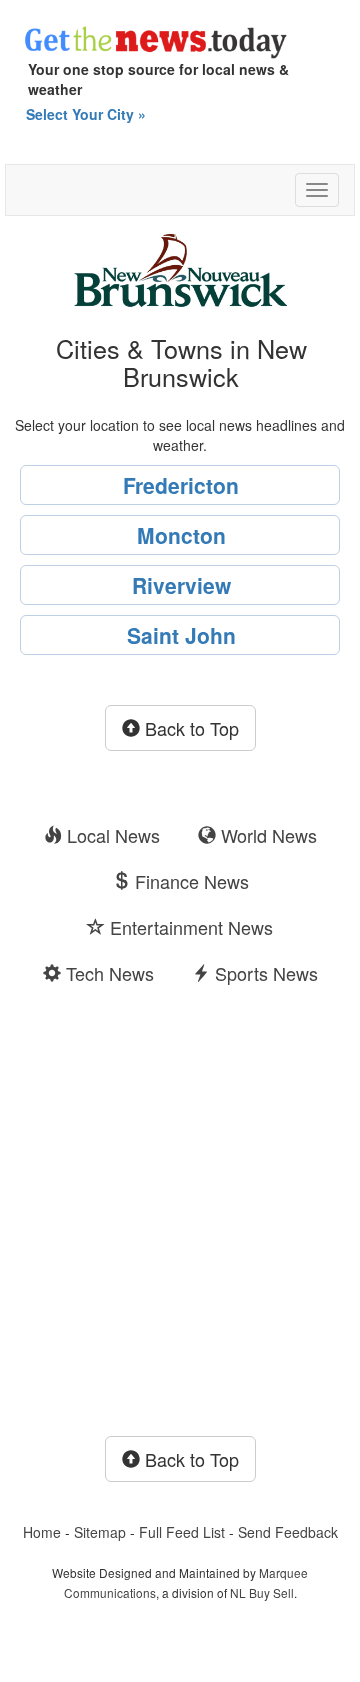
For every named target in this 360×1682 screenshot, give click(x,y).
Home (42, 1532)
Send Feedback (288, 1532)
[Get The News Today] (180, 35)
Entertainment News (189, 927)
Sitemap (100, 1532)
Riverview (181, 585)
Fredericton (181, 485)
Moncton (181, 535)
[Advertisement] (180, 1216)
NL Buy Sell (262, 1592)
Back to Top (189, 728)
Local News (111, 835)
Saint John (181, 635)
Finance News (189, 881)
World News (266, 835)
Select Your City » (86, 114)
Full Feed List (182, 1532)
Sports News (264, 973)
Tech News (107, 973)
